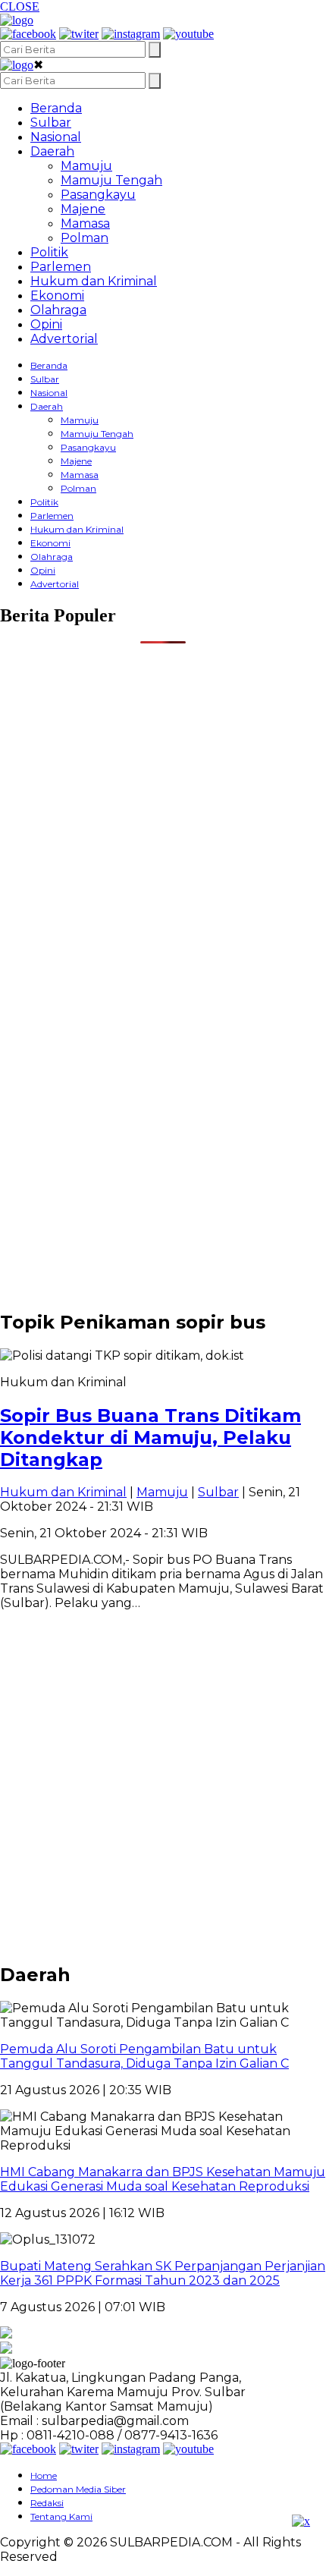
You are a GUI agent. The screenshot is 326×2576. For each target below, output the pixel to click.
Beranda (56, 108)
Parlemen (61, 267)
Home (44, 2475)
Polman (85, 238)
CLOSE (20, 6)
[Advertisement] (163, 807)
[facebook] (28, 34)
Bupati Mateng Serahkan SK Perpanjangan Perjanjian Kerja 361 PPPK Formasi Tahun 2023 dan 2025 (163, 2273)
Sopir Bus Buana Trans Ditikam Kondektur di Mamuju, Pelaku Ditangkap (150, 1437)
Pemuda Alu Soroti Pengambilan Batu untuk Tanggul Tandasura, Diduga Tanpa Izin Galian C (144, 2056)
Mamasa (85, 223)
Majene (83, 209)
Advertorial (64, 339)
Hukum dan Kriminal (94, 281)
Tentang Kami (61, 2516)
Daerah (52, 151)
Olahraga (58, 310)
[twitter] (79, 34)
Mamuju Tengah (111, 180)
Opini (46, 324)
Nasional (56, 137)
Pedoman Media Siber (78, 2489)
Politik (49, 252)
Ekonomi (57, 296)
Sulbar (51, 123)
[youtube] (188, 34)
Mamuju (86, 166)
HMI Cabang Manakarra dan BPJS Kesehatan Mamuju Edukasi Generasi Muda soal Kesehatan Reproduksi (163, 2179)
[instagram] (131, 34)
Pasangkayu (98, 195)
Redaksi (47, 2503)
